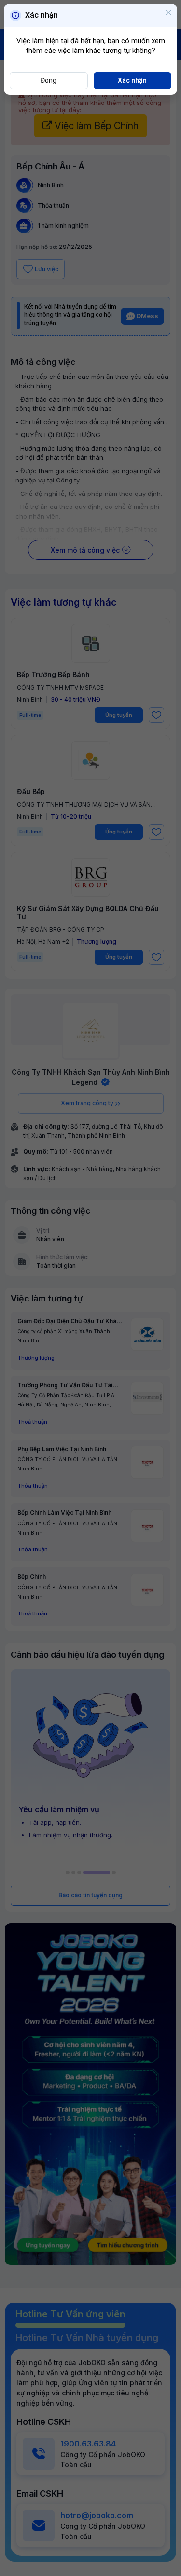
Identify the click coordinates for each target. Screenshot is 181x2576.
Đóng (49, 80)
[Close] (168, 13)
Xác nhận (132, 80)
